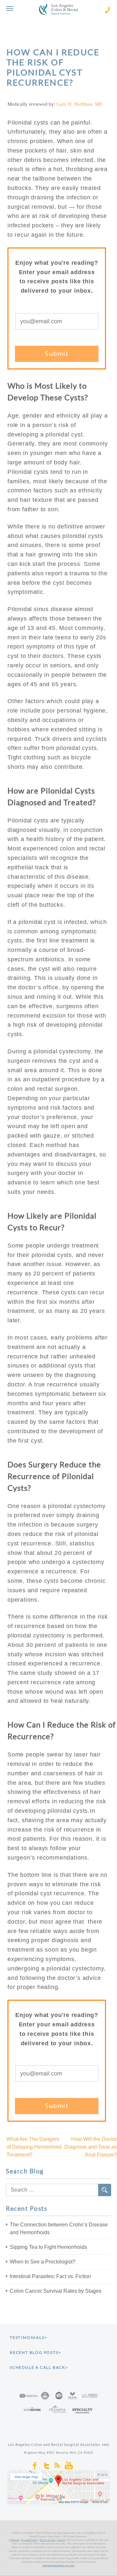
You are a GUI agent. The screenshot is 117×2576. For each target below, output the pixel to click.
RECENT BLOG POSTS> (35, 2352)
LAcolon (58, 9)
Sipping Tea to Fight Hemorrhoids (48, 2247)
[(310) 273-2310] (108, 9)
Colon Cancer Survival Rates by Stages (56, 2291)
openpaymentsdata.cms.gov (58, 2565)
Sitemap (14, 2540)
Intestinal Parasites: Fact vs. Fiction (50, 2276)
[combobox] (58, 2190)
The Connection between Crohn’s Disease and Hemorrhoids (59, 2229)
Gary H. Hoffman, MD (80, 104)
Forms (61, 2540)
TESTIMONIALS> (28, 2337)
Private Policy (29, 2540)
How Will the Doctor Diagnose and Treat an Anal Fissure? (91, 2147)
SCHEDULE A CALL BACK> (39, 2367)
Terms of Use (47, 2540)
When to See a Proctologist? (43, 2262)
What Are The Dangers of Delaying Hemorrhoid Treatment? (34, 2147)
